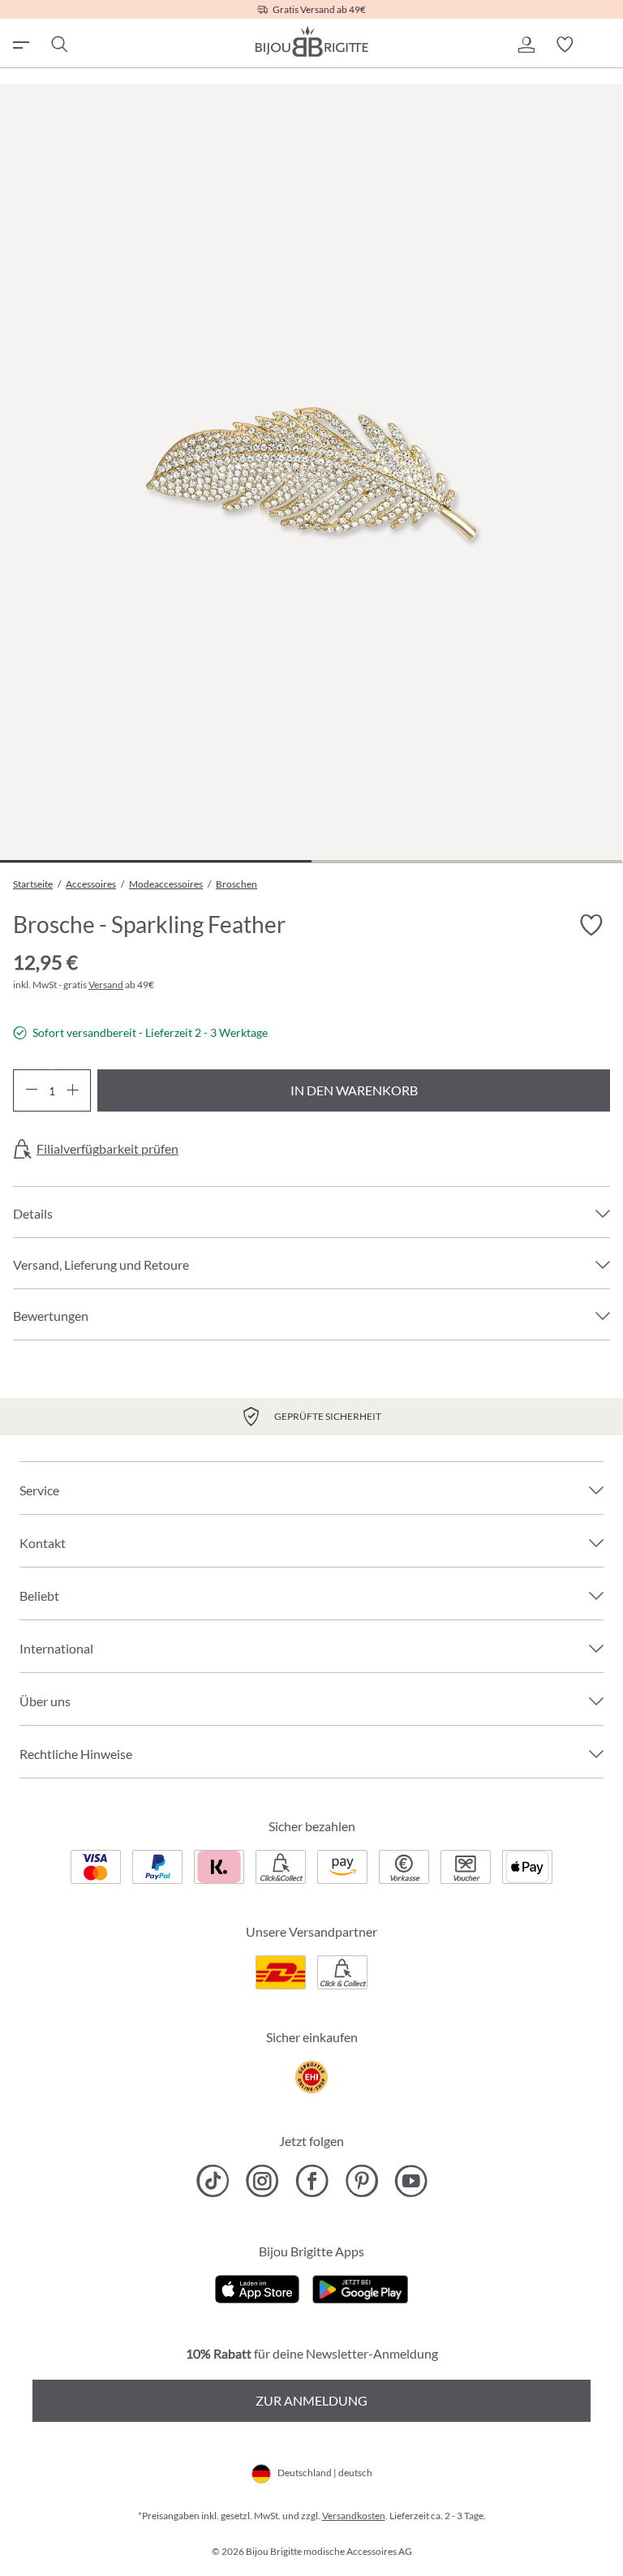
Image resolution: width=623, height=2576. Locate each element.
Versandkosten (354, 2516)
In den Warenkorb (354, 1090)
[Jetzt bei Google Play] (360, 2288)
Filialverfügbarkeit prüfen (107, 1149)
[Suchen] (58, 45)
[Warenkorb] (604, 45)
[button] (526, 45)
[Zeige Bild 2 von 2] (467, 861)
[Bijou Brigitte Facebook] (312, 2181)
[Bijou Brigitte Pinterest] (361, 2181)
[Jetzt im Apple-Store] (258, 2288)
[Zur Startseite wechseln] (311, 41)
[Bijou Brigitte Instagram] (262, 2181)
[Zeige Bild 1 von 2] (156, 861)
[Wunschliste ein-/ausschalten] (591, 925)
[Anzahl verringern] (31, 1090)
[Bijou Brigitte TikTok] (213, 2181)
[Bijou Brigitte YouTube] (411, 2181)
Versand (106, 985)
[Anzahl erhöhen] (73, 1090)
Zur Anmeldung (311, 2400)
